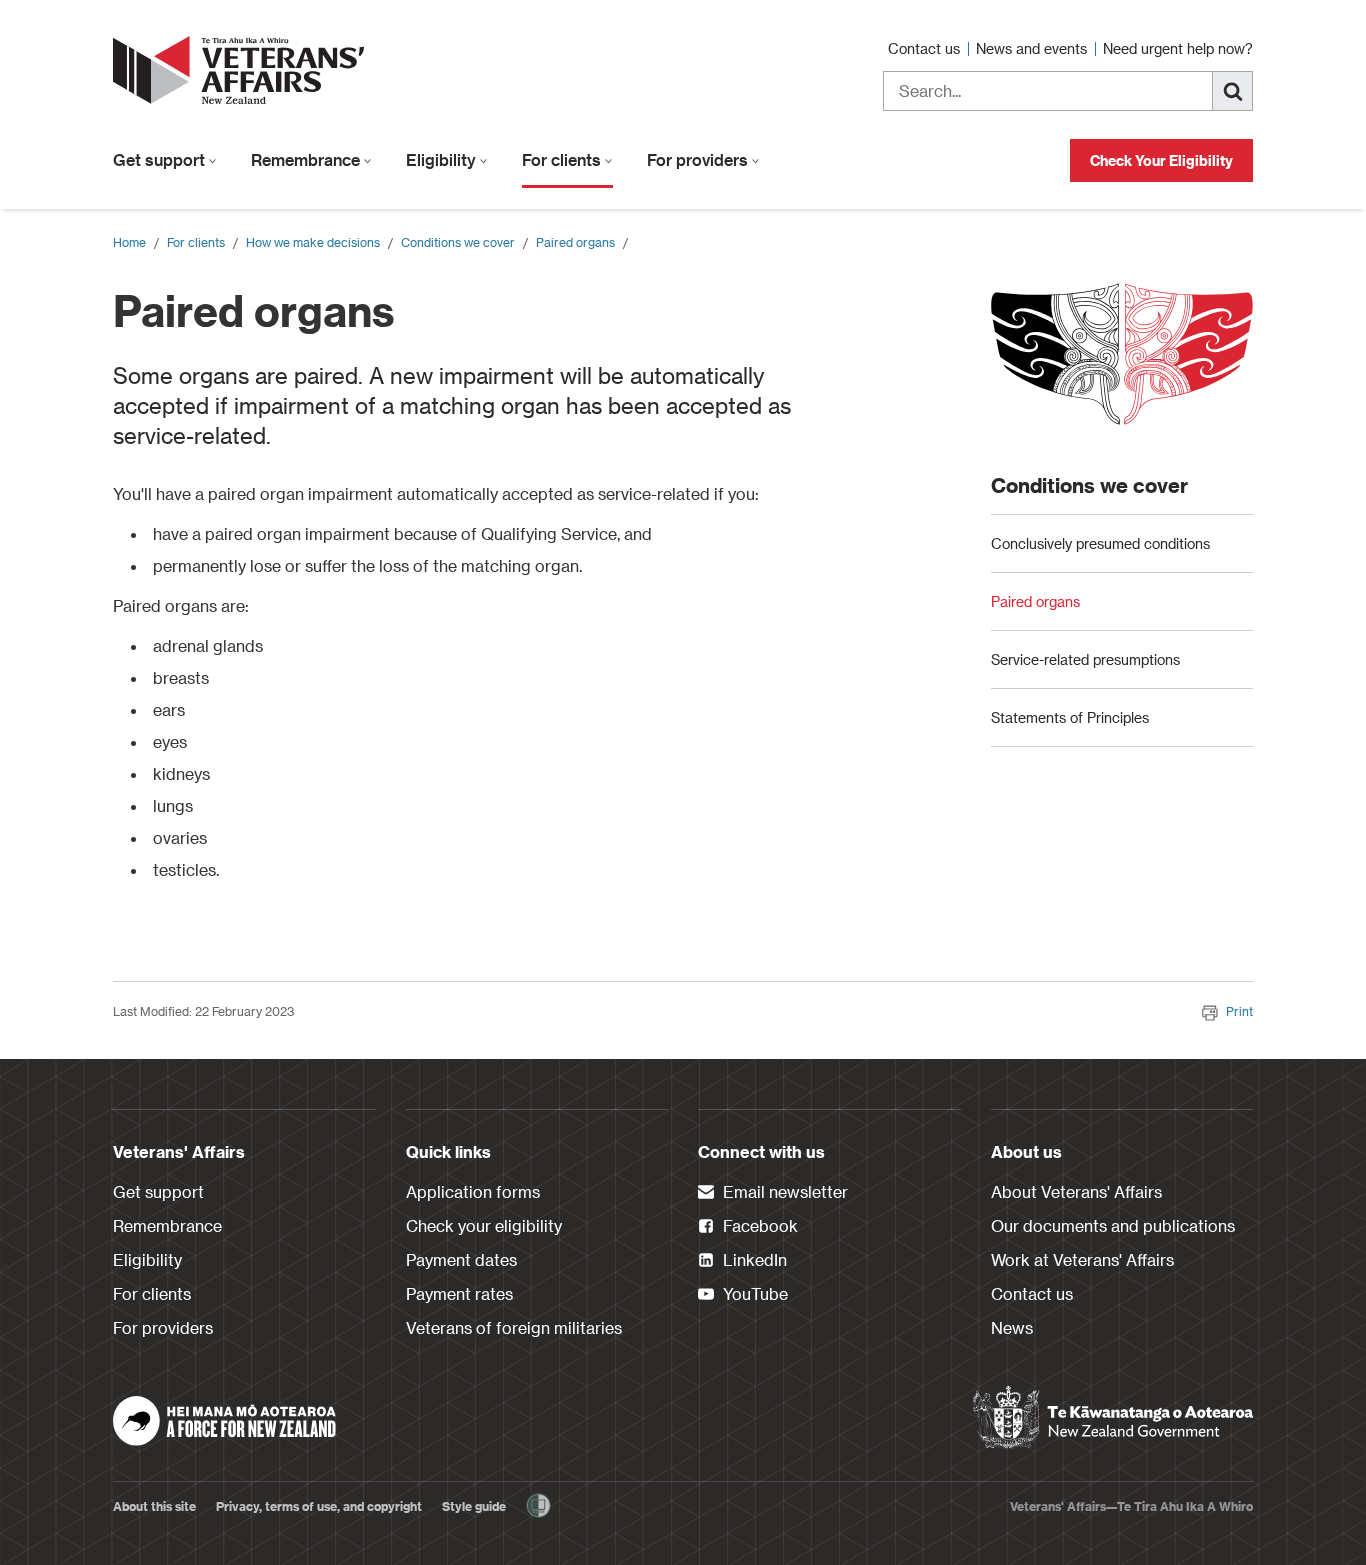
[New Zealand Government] (1113, 1418)
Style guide (474, 1506)
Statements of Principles (1070, 717)
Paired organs (575, 242)
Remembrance (307, 159)
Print (1239, 1011)
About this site (154, 1506)
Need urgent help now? (1178, 48)
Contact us (926, 48)
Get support (161, 159)
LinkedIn (753, 1259)
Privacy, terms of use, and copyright (319, 1506)
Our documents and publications (1113, 1225)
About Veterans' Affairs (1076, 1191)
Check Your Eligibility (1161, 160)
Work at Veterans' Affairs (1082, 1259)
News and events (1033, 48)
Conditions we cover (458, 242)
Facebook (758, 1225)
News (1012, 1327)
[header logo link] (243, 70)
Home (129, 242)
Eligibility (443, 159)
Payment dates (461, 1259)
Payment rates (459, 1293)
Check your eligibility (484, 1225)
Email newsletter (783, 1191)
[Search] (1233, 91)
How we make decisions (313, 242)
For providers (699, 159)
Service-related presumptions (1085, 659)
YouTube (753, 1293)
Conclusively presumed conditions (1100, 543)
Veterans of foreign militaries (514, 1327)
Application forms (473, 1191)
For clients (563, 159)
